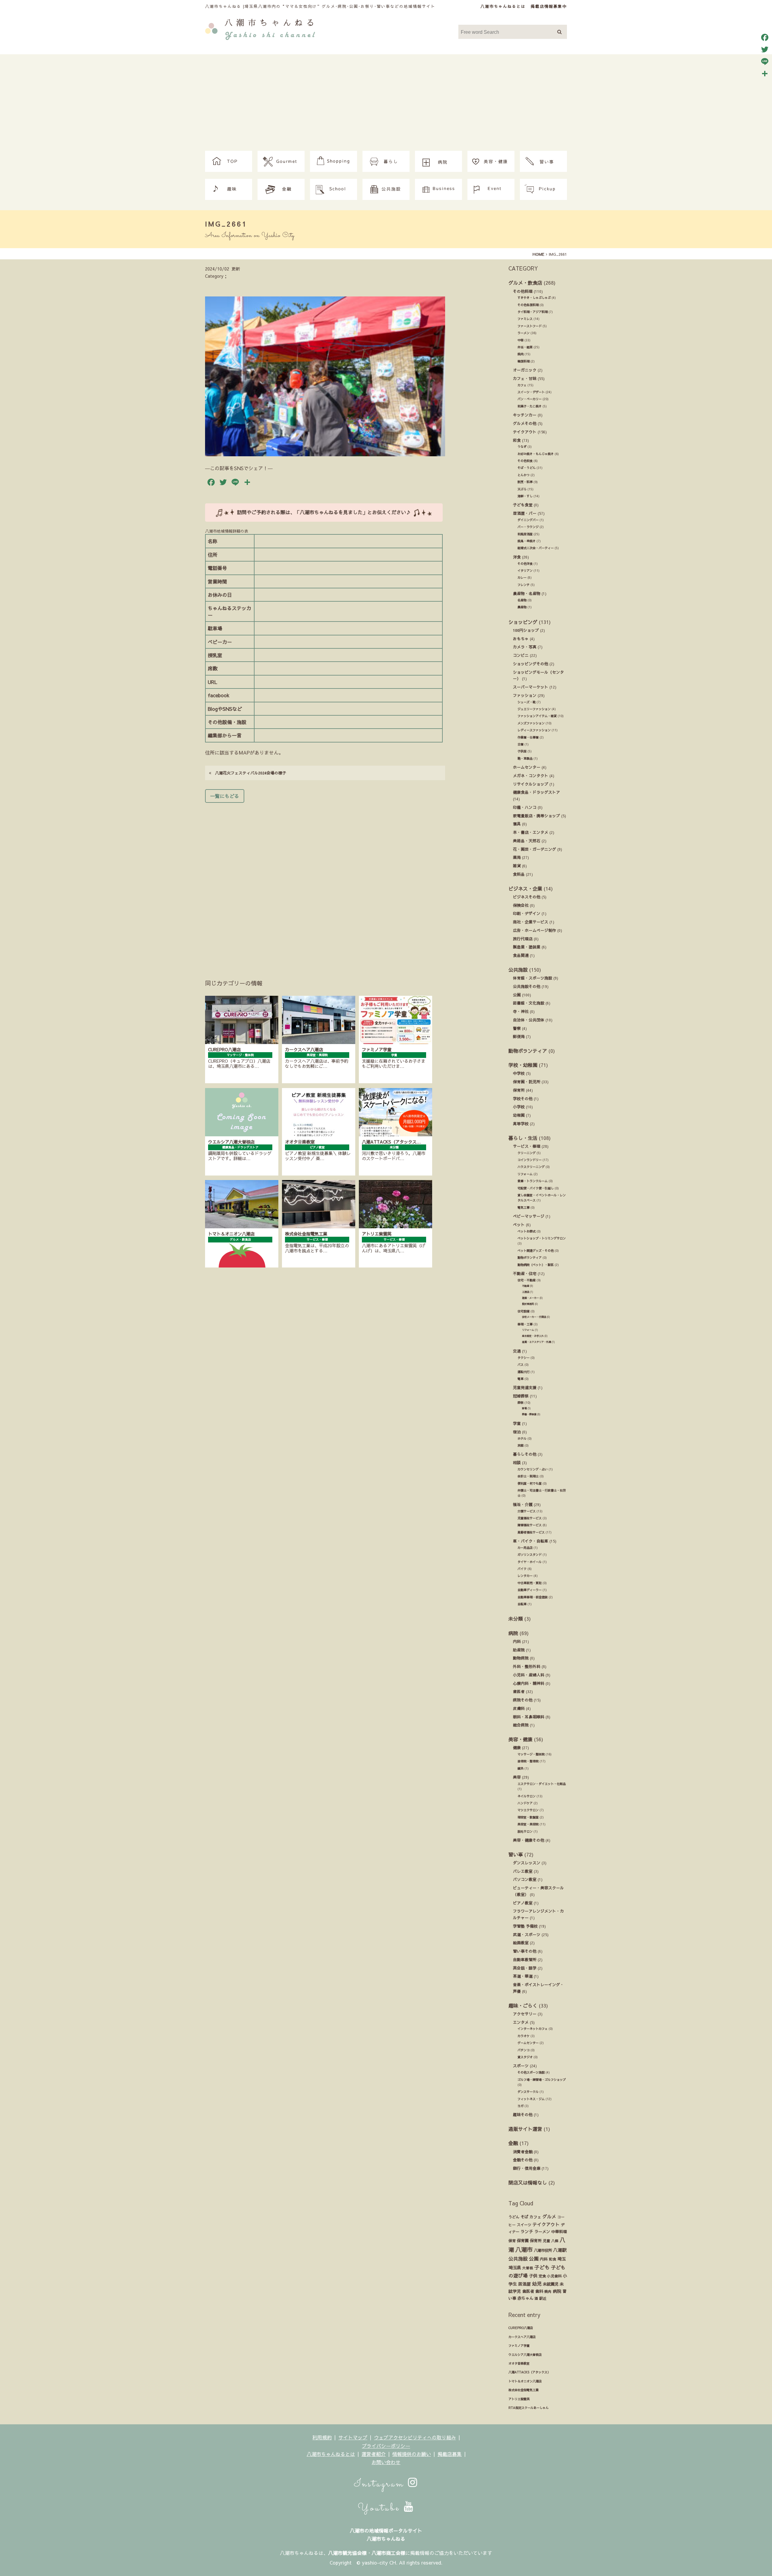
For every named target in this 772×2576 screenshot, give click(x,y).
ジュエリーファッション (534, 709)
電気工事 (524, 1207)
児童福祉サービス (530, 1518)
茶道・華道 (523, 1976)
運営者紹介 (374, 2454)
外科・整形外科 (527, 1666)
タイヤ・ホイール (530, 1562)
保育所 (519, 1090)
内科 (517, 1641)
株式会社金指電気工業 (524, 2390)
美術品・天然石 (527, 841)
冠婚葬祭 (521, 1396)
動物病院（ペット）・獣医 (536, 1265)
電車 (520, 1379)
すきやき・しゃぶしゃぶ (534, 298)
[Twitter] (765, 49)
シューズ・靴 (527, 702)
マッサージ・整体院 (531, 1754)
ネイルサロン (527, 1796)
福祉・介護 (523, 1504)
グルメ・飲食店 (525, 283)
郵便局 (519, 1036)
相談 (517, 1462)
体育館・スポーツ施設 (533, 978)
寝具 (517, 824)
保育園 (523, 2241)
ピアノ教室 (523, 1903)
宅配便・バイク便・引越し (536, 1188)
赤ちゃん (525, 2298)
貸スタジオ (525, 2057)
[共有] (765, 74)
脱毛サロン (525, 1831)
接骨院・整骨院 (528, 1761)
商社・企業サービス (531, 922)
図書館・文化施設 (529, 1003)
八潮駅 (560, 2250)
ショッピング (523, 622)
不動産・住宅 (525, 1273)
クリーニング (527, 1153)
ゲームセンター (528, 2043)
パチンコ (524, 2050)
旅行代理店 (523, 939)
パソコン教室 (525, 1879)
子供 (533, 2276)
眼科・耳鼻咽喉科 (529, 1717)
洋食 (517, 557)
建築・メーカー (530, 1298)
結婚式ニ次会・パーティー (536, 548)
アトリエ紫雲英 (519, 2399)
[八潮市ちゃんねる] (260, 28)
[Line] (765, 62)
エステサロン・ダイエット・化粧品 (542, 1784)
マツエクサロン (528, 1810)
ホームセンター (527, 767)
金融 (513, 2143)
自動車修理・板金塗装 (533, 1597)
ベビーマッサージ (529, 1216)
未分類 (516, 1619)
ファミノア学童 (519, 2346)
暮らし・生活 (523, 1138)
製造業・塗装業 (527, 947)
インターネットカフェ (533, 2029)
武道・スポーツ (527, 1934)
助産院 (519, 1650)
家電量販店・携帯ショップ (536, 816)
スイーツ (524, 2225)
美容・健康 (520, 1739)
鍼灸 (520, 1768)
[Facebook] (765, 37)
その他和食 (525, 461)
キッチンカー (525, 415)
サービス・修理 (527, 1146)
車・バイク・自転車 (531, 1541)
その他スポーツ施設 (531, 2072)
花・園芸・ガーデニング (535, 849)
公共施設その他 (527, 986)
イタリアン (525, 571)
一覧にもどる (225, 796)
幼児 (537, 2283)
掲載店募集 (450, 2454)
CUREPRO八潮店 (521, 2328)
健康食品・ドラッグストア (536, 792)
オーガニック (525, 370)
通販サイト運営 (525, 2129)
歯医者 (519, 1691)
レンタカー (525, 1576)
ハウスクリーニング (531, 1167)
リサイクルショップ (531, 784)
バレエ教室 (523, 1871)
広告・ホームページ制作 (535, 930)
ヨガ (520, 2106)
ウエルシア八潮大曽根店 (525, 2355)
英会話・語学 (525, 1968)
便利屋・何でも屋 (530, 1483)
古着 (520, 744)
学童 (517, 1423)
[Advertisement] (386, 106)
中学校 (519, 1073)
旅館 (520, 1445)
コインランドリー (530, 1160)
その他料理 (523, 291)
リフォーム (525, 1174)
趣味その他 (523, 2114)
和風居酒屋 (525, 534)
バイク (522, 1569)
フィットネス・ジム (531, 2099)
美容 (517, 1777)
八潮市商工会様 (388, 2553)
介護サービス (527, 1511)
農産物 (522, 607)
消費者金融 (523, 2152)
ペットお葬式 (527, 1231)
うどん (514, 2217)
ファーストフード (530, 326)
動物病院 (521, 1658)
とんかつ (524, 475)
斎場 (524, 1408)
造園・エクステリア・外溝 (536, 1342)
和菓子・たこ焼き (530, 406)
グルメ (549, 2217)
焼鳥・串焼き (527, 541)
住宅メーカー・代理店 (534, 1317)
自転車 (522, 1604)
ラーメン (524, 333)
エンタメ (521, 2022)
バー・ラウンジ (528, 527)
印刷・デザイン (527, 913)
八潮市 (524, 2249)
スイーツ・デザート (531, 392)
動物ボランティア (528, 1051)
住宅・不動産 (527, 1280)
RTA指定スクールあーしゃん (528, 2408)
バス (520, 1365)
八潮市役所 (543, 2250)
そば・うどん (527, 468)
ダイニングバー (528, 520)
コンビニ (521, 655)
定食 (542, 2276)
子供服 (522, 751)
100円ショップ (526, 630)
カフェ (522, 385)
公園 (517, 995)
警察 (517, 1028)
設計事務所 (528, 1304)
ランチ (527, 2231)
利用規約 (322, 2437)
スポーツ (521, 2066)
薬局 (517, 857)
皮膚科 (519, 1708)
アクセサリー (525, 2014)
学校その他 (523, 1098)
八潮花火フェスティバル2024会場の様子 (249, 773)
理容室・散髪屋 (528, 1817)
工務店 (526, 1292)
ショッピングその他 (531, 664)
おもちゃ (521, 639)
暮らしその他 (525, 1454)
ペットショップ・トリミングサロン (542, 1238)
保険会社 (521, 905)
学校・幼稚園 (523, 1065)
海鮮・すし (525, 496)
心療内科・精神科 (529, 1683)
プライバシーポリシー (386, 2446)
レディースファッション (534, 730)
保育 (512, 2241)
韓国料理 (524, 361)
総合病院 (521, 1725)
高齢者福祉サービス (531, 1532)
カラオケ (524, 2036)
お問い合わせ (386, 2462)
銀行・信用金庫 (527, 2168)
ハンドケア (525, 1803)
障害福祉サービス (530, 1525)
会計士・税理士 (528, 1476)
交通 (517, 1351)
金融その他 (523, 2160)
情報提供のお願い (412, 2454)
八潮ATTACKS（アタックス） (529, 2372)
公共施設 (518, 970)
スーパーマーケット (531, 687)
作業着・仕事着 (528, 737)
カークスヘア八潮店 (522, 2337)
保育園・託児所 (527, 1082)
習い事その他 (525, 1951)
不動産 (526, 1286)
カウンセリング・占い (533, 1469)
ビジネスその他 (527, 897)
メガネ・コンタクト (531, 775)
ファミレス (525, 319)
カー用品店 (525, 1548)
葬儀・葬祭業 (529, 1414)
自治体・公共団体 (529, 1020)
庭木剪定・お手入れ (533, 1336)
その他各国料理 (528, 305)
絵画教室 (521, 1943)
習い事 (516, 1854)
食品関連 (521, 955)
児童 (546, 2241)
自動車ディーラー (530, 1590)
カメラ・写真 (525, 647)
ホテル (522, 1438)
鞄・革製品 (525, 758)
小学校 (519, 1107)
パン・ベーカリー (530, 399)
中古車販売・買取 (530, 1583)
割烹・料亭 (525, 482)
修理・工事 (525, 1324)
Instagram (381, 2484)
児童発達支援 (525, 1387)
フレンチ (524, 585)
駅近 (543, 2298)
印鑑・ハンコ (525, 807)
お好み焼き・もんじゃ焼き (536, 454)
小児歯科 (554, 2276)
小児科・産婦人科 (529, 1675)
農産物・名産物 (527, 593)
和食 (517, 440)
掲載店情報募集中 (549, 6)
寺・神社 (521, 1011)
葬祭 (520, 1403)
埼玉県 (515, 2267)
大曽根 (528, 2268)
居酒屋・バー (525, 513)
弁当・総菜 (525, 347)
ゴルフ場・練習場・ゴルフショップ (542, 2080)
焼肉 (520, 354)
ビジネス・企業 (525, 888)
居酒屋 (524, 2284)
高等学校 (521, 1123)
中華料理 (559, 2231)
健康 (517, 1747)
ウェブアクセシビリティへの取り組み (415, 2437)
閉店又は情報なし (528, 2182)
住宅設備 (524, 1311)
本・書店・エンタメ (531, 832)
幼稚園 (519, 1115)
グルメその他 (525, 423)
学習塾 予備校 (525, 1926)
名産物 (522, 600)
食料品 (519, 874)
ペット (519, 1225)
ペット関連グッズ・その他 (536, 1251)
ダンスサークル (528, 2092)
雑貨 (517, 866)
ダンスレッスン (527, 1863)
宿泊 (517, 1432)
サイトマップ (353, 2437)
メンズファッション (531, 723)
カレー (522, 578)
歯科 (539, 2291)
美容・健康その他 (529, 1840)
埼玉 (562, 2259)
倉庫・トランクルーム (533, 1181)
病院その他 (523, 1700)
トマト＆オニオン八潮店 (525, 2381)
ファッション (525, 695)
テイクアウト (525, 432)
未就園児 (551, 2284)
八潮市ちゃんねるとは (503, 6)
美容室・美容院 (528, 1824)
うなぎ (522, 447)
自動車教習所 (525, 1959)
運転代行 (524, 1372)
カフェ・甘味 (525, 378)
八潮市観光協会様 (347, 2553)
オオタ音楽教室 (519, 2363)
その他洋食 (525, 564)
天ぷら (522, 489)
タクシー (524, 1358)
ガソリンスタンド (530, 1555)
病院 (513, 1633)
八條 (555, 2241)
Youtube (381, 2508)
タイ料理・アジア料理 (533, 312)
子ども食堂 (523, 505)
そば (524, 2217)
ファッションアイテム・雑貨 (537, 716)
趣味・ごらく (523, 2005)
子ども (542, 2267)
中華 (520, 340)
